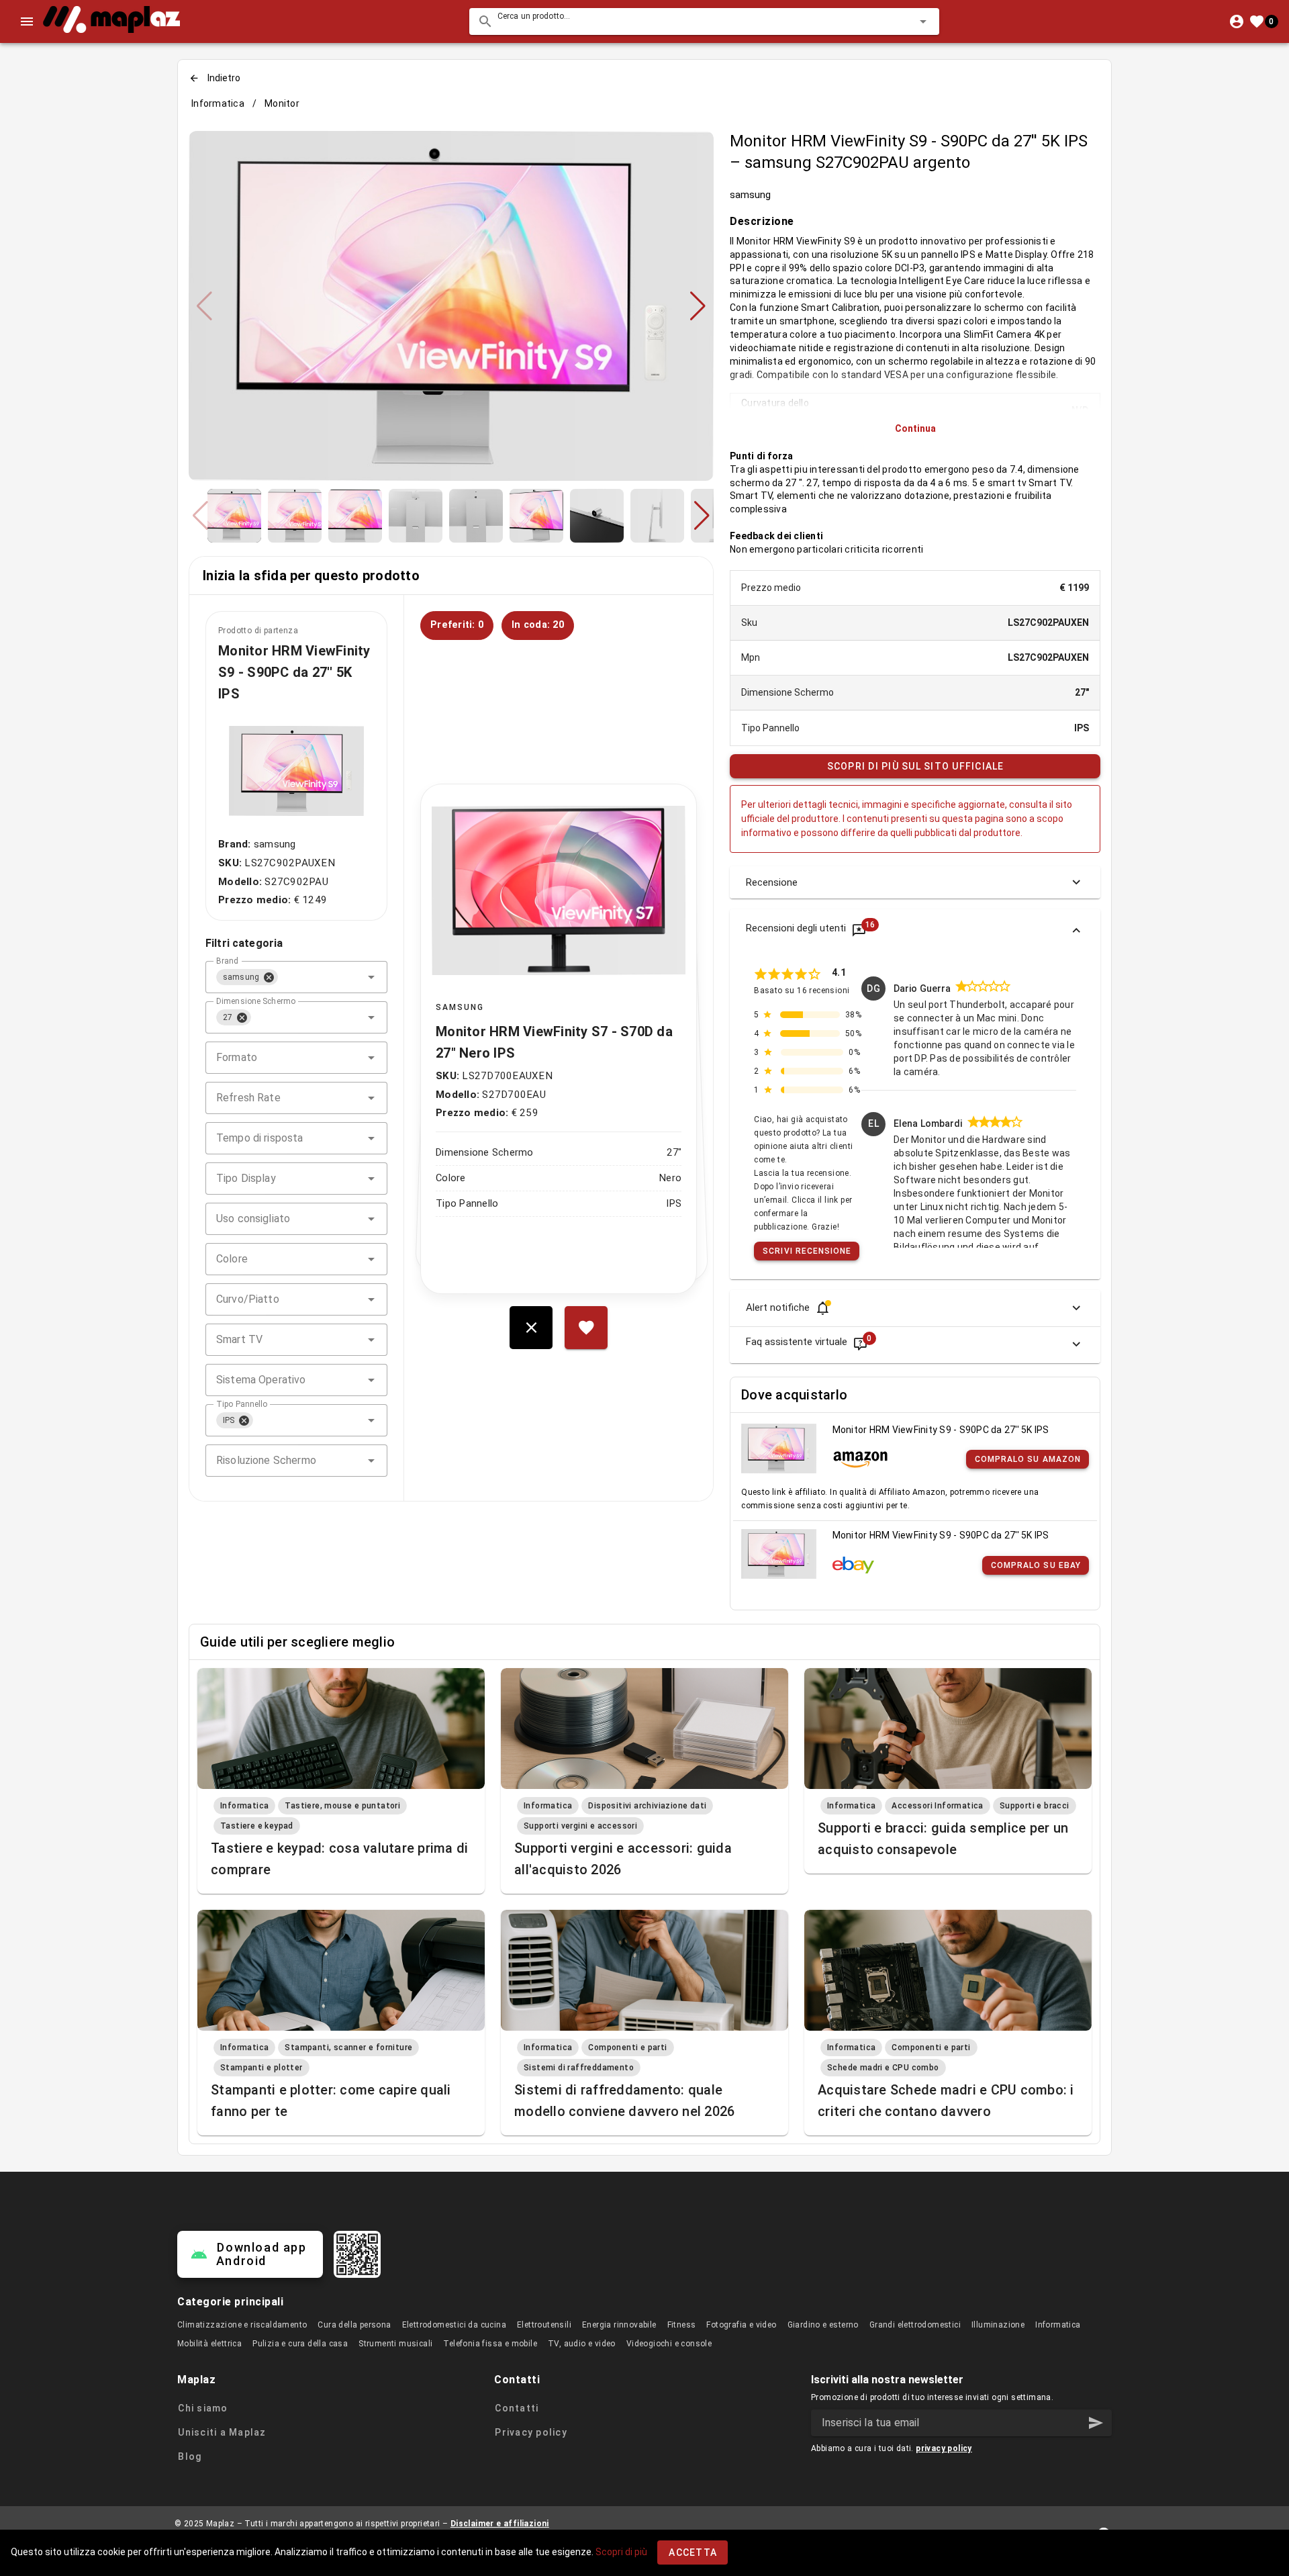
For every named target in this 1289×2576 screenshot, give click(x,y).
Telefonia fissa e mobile (490, 2344)
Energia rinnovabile (619, 2325)
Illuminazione (998, 2325)
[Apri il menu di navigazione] (27, 21)
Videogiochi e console (669, 2344)
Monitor (282, 103)
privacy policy (944, 2448)
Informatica (218, 103)
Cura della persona (354, 2325)
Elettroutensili (544, 2325)
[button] (902, 21)
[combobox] (704, 21)
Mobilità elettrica (209, 2344)
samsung (750, 195)
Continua (915, 428)
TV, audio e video (582, 2344)
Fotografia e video (741, 2325)
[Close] (269, 977)
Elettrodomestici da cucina (454, 2325)
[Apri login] (1237, 21)
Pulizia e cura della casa (300, 2344)
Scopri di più (621, 2552)
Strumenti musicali (395, 2344)
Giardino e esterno (823, 2325)
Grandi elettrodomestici (915, 2325)
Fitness (682, 2325)
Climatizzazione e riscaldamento (242, 2325)
